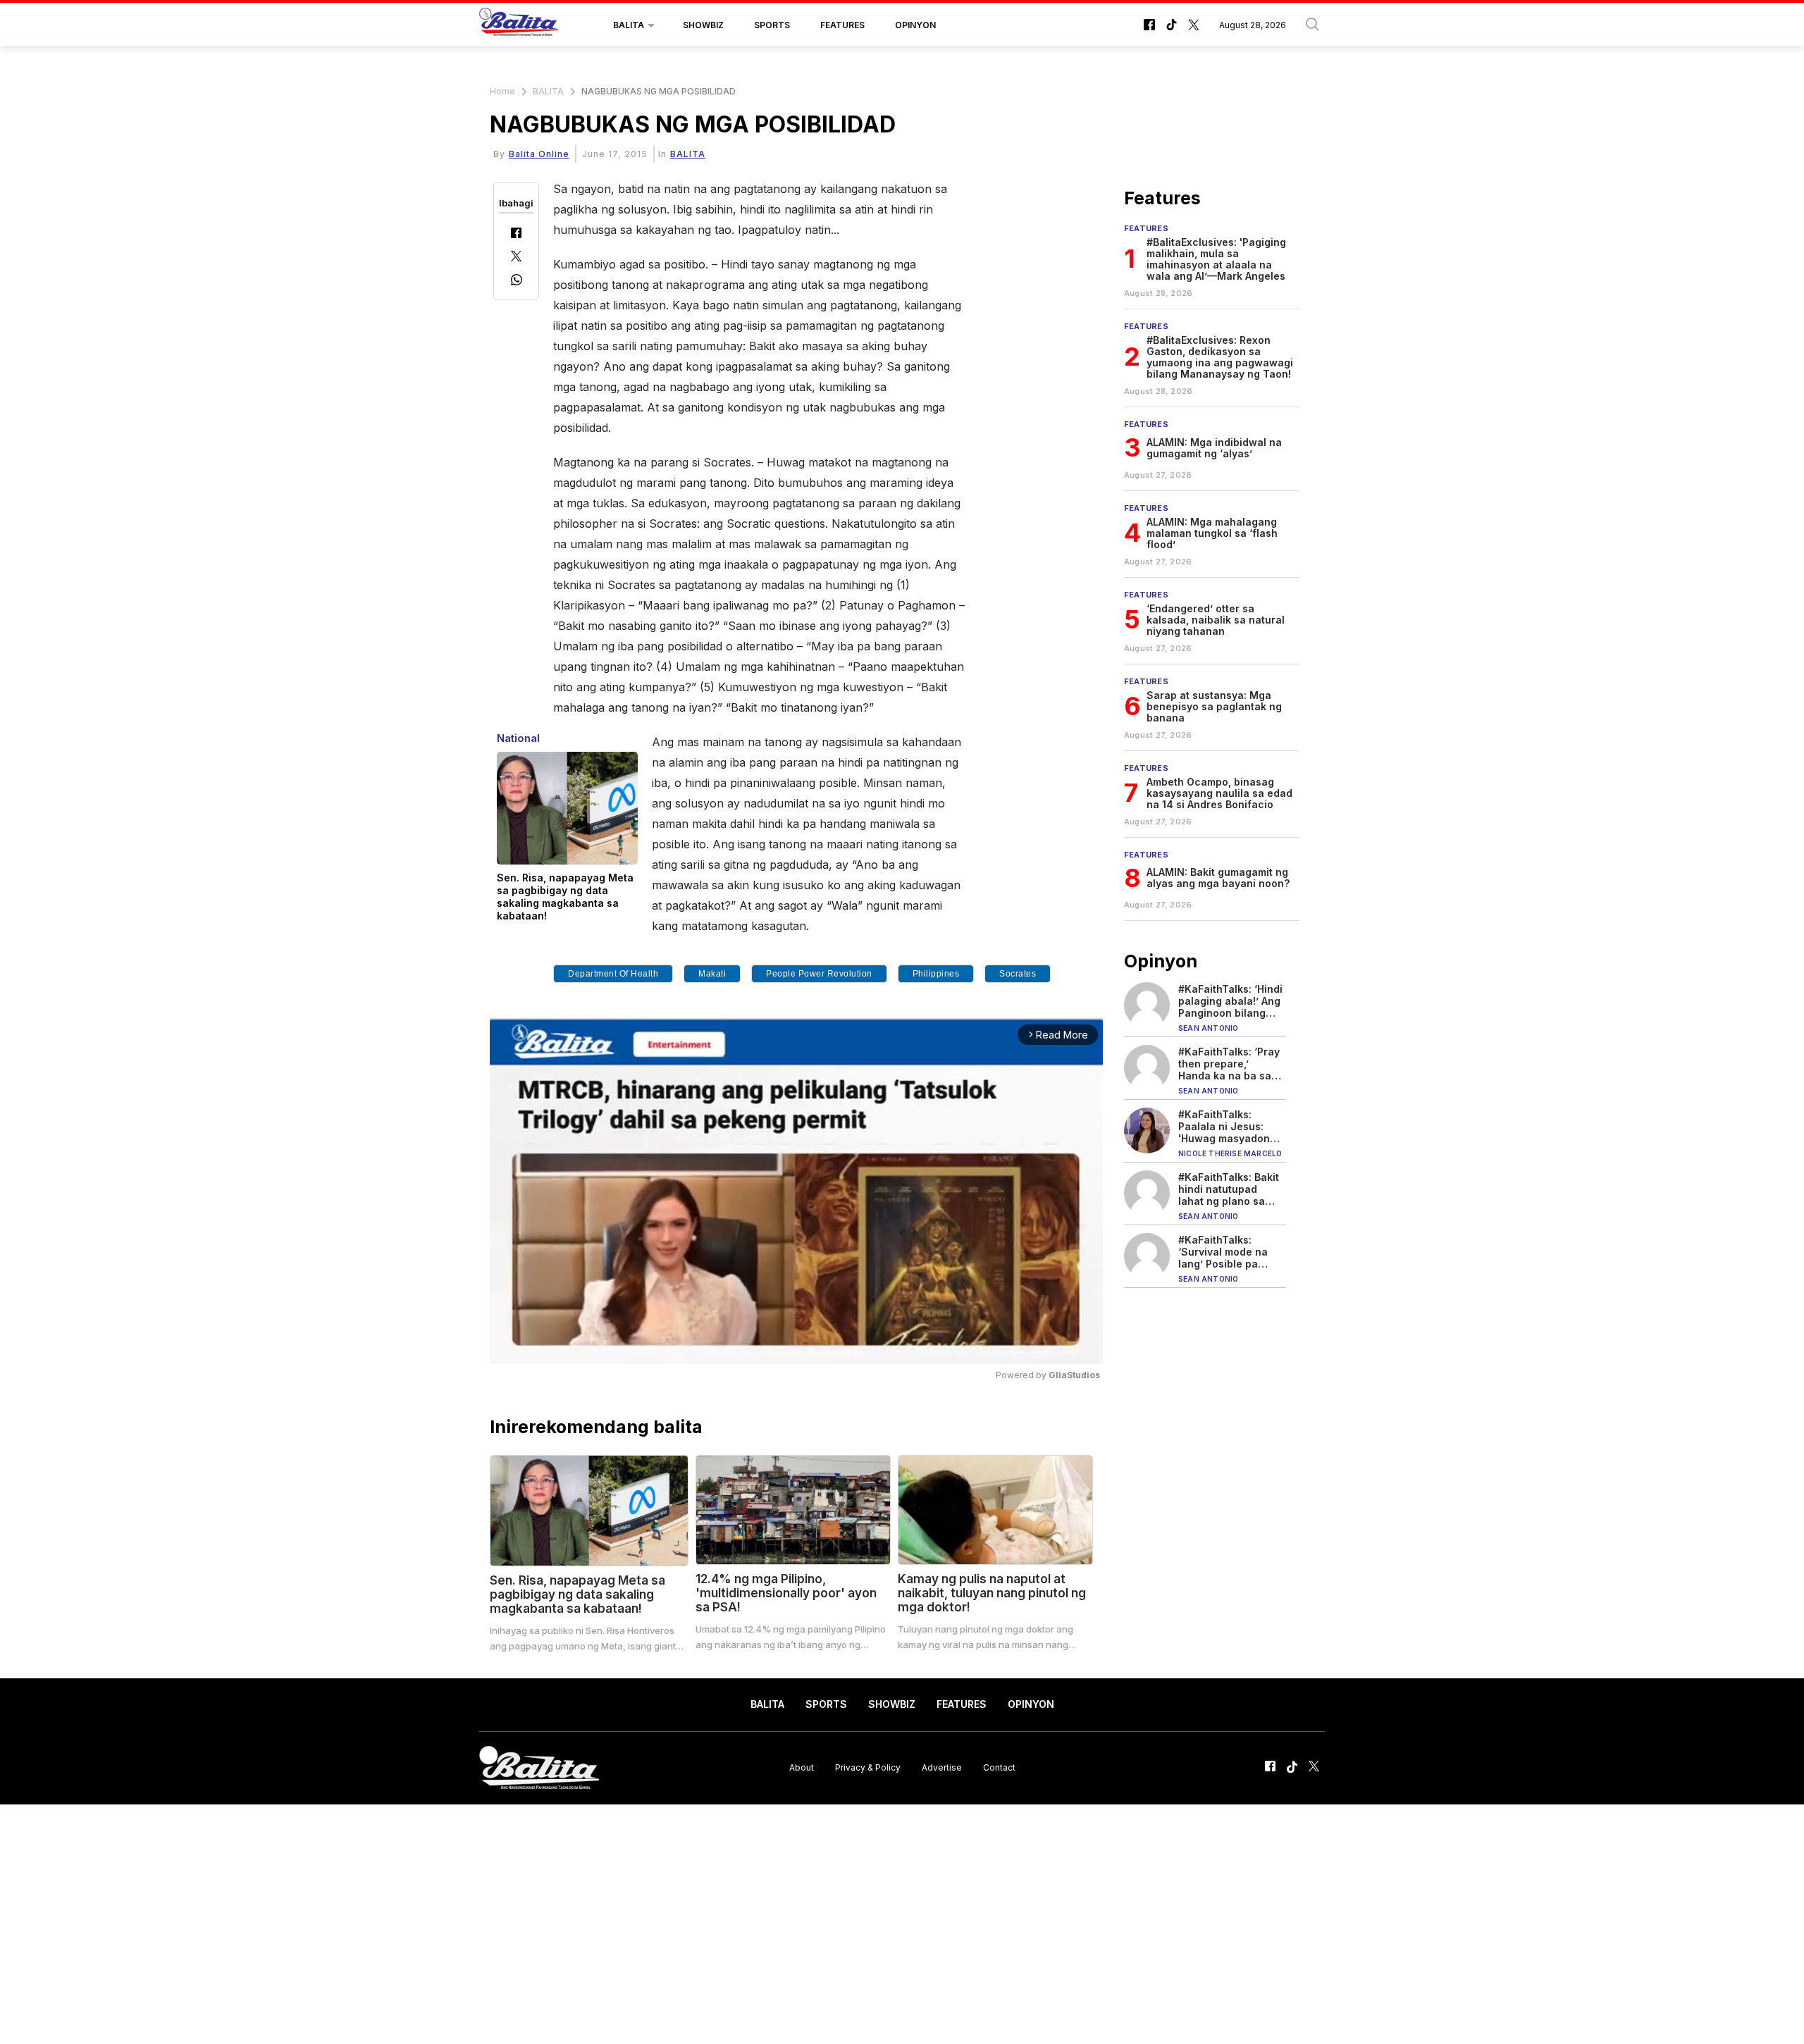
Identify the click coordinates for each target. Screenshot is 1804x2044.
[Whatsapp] (517, 281)
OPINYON (915, 25)
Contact (999, 1767)
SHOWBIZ (703, 25)
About (802, 1767)
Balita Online (539, 154)
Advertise (942, 1767)
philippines (936, 974)
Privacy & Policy (868, 1767)
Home (502, 91)
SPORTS (772, 25)
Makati (712, 974)
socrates (1018, 974)
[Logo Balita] (519, 25)
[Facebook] (516, 234)
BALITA (629, 25)
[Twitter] (516, 258)
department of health (613, 974)
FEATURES (842, 25)
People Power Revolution (819, 974)
